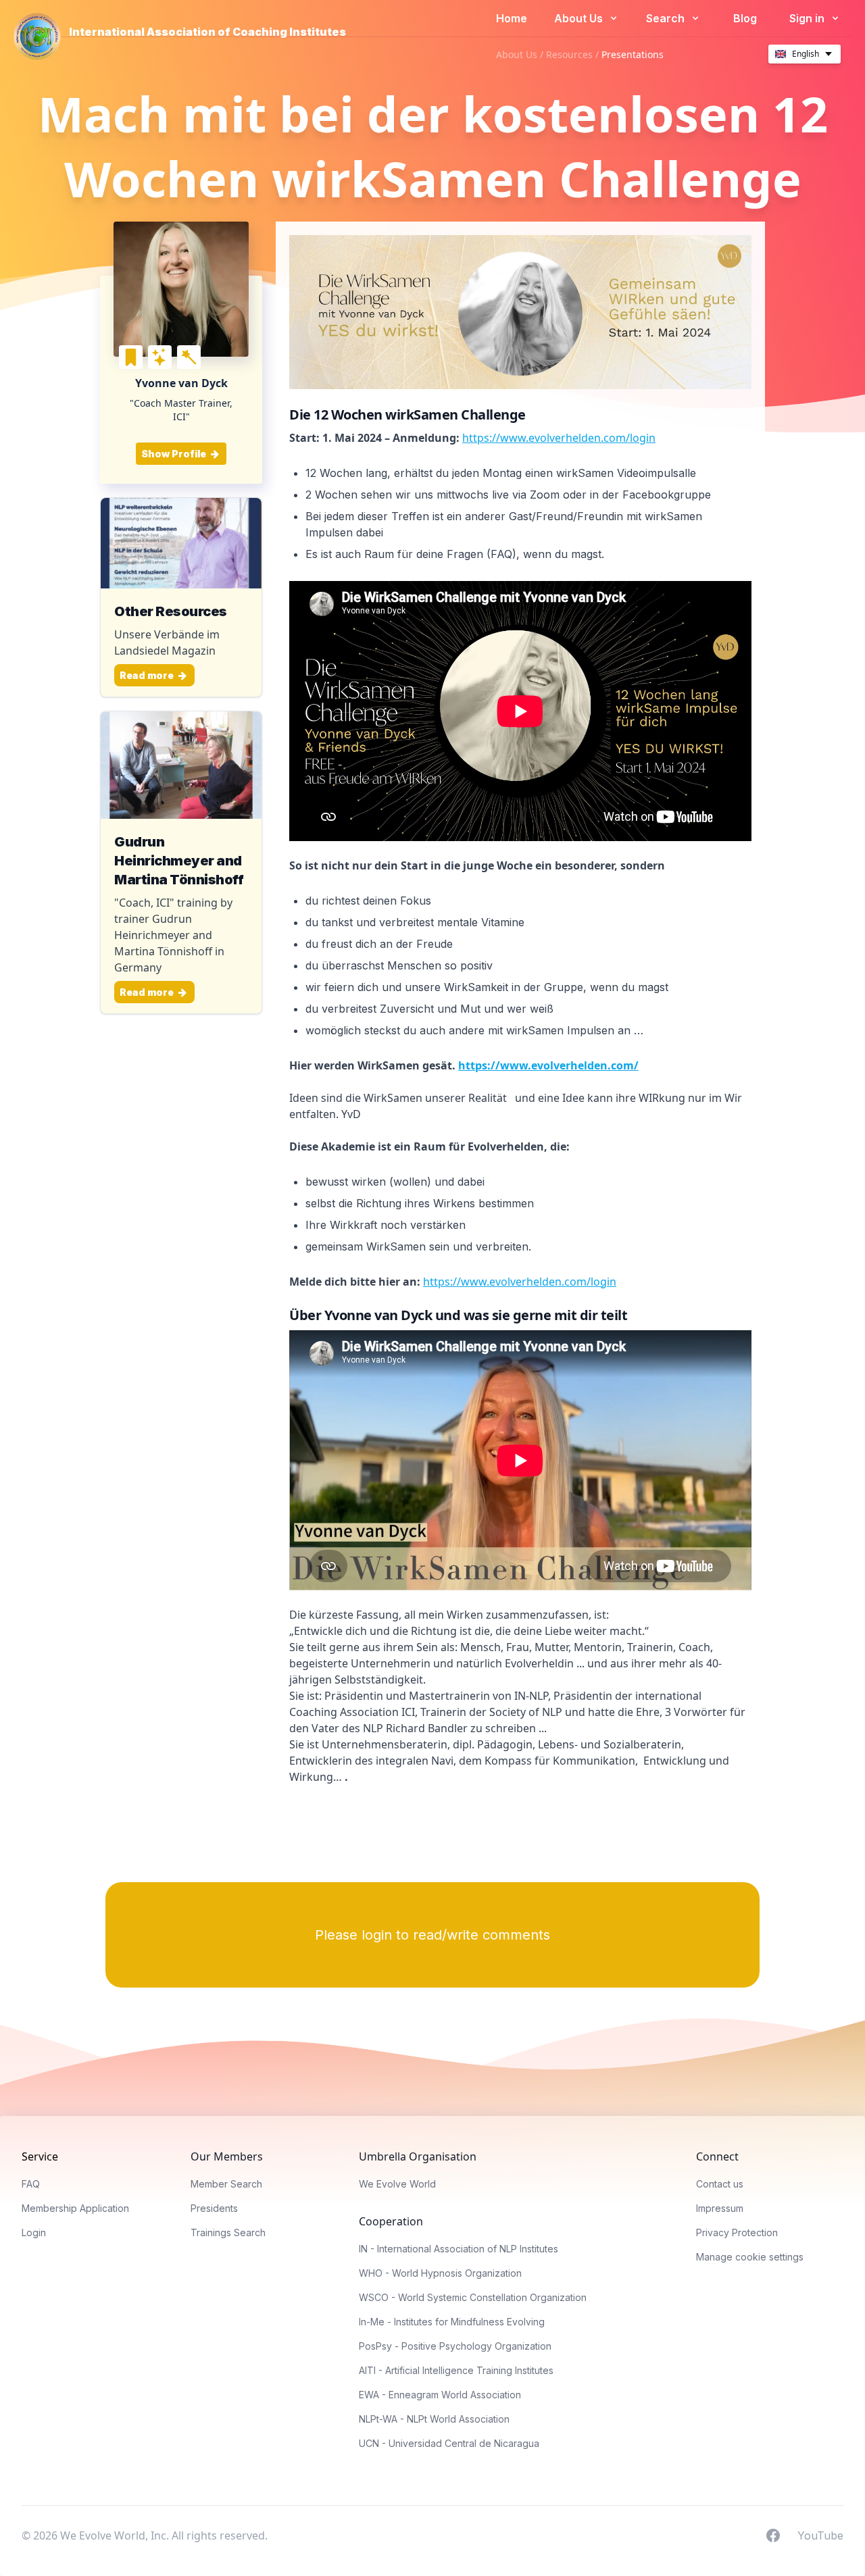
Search (667, 18)
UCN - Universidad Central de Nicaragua (449, 2443)
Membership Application (75, 2208)
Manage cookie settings (750, 2257)
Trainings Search (228, 2232)
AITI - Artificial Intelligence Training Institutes (456, 2370)
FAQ (31, 2184)
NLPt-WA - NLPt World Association (434, 2419)
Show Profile (175, 454)
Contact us (720, 2184)
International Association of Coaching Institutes (207, 32)
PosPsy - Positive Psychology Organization (455, 2346)
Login (34, 2232)
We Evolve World (397, 2184)
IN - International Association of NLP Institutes (459, 2249)
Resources (569, 54)
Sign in (808, 18)
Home (512, 18)
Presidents (214, 2208)
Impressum (720, 2208)
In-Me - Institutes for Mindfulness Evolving (452, 2322)
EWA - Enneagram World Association (440, 2395)
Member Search (226, 2184)
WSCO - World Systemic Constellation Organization (473, 2297)
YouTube (820, 2535)
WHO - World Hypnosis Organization (440, 2273)
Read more (148, 675)
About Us (580, 18)
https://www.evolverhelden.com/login (559, 438)
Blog (745, 18)
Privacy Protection (737, 2232)
